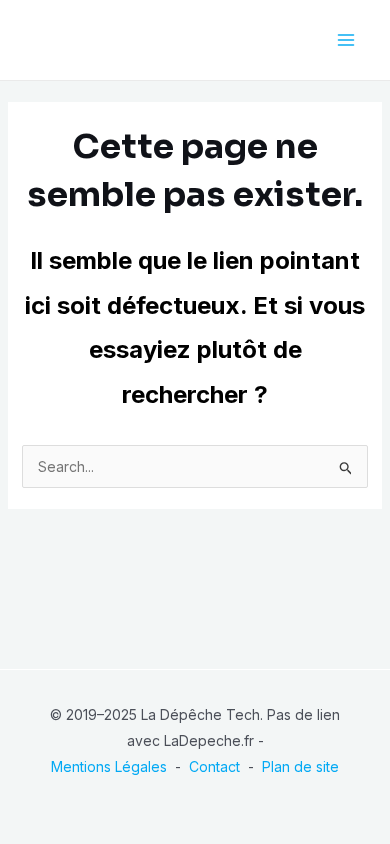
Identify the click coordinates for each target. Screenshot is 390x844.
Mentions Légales (109, 766)
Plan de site (300, 766)
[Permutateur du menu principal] (345, 40)
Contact (214, 766)
